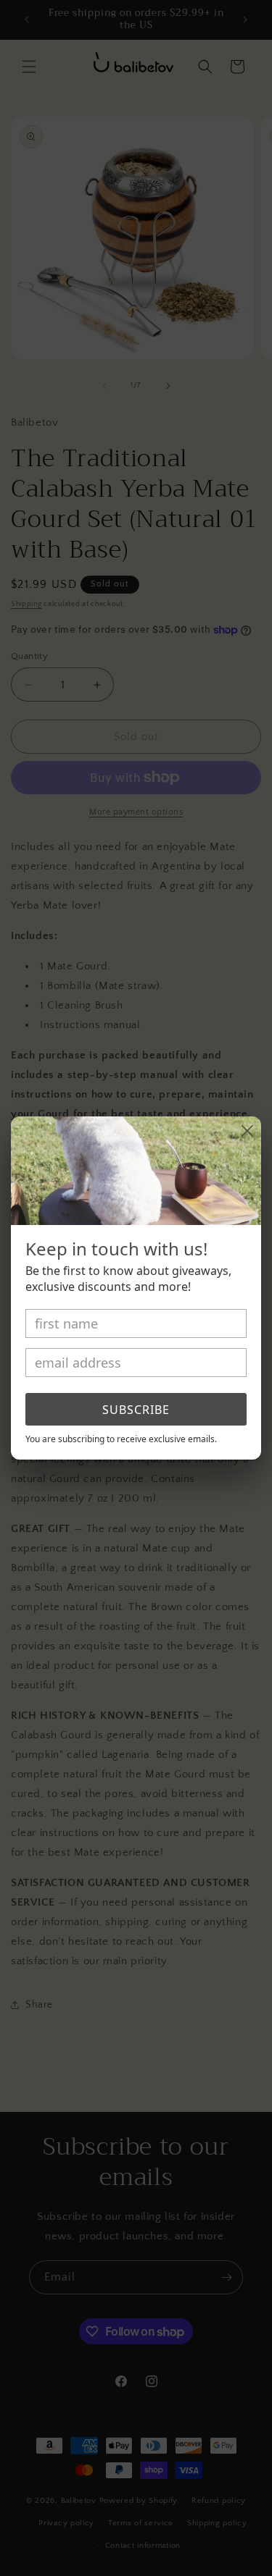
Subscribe (136, 1410)
